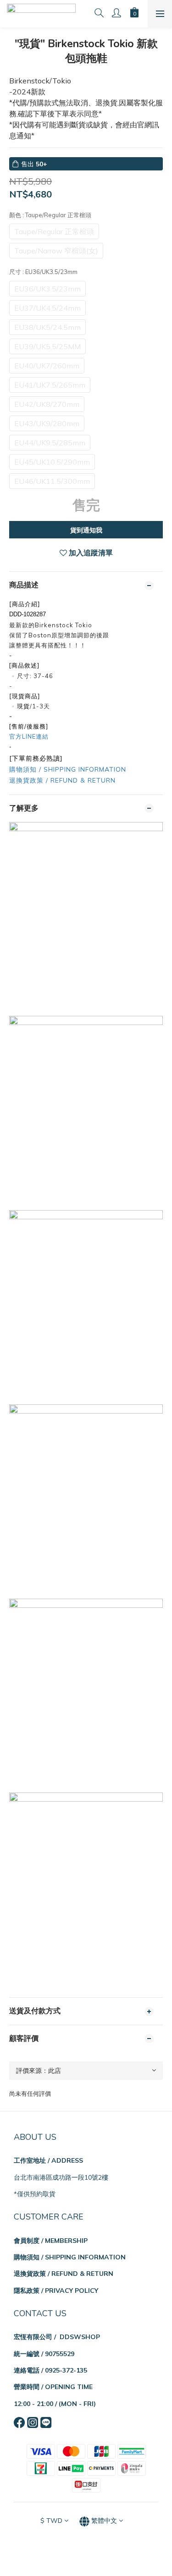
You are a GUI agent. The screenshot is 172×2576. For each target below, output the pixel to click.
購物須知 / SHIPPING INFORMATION (68, 769)
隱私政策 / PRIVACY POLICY (56, 2291)
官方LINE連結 (29, 736)
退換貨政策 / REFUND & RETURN (62, 780)
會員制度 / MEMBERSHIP (51, 2241)
